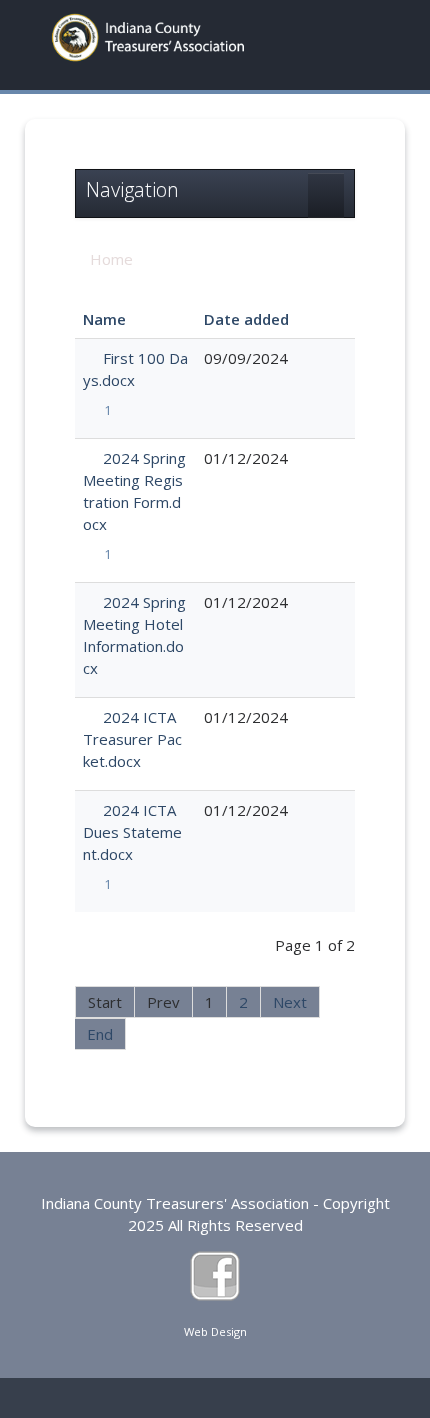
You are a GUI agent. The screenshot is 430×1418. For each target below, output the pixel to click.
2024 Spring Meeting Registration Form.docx (134, 491)
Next (290, 1002)
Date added (246, 319)
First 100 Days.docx (135, 369)
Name (104, 319)
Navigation (132, 189)
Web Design (215, 1331)
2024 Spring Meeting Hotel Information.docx (134, 635)
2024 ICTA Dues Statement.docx (132, 832)
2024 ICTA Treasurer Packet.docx (132, 739)
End (100, 1034)
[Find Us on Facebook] (215, 1274)
